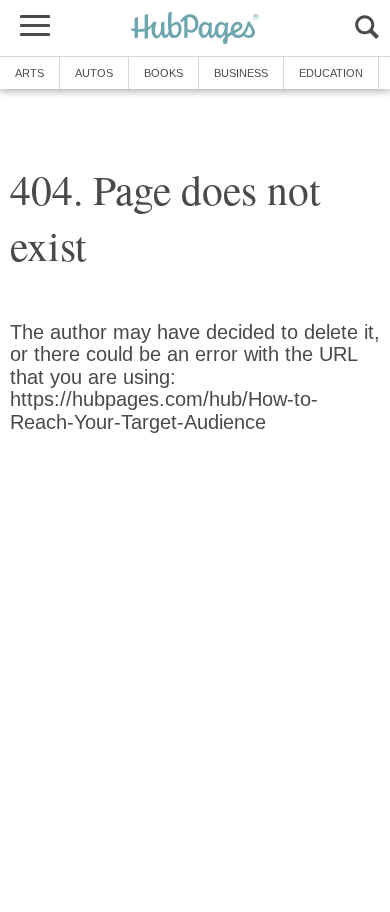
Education (331, 73)
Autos (94, 73)
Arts (29, 73)
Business (241, 73)
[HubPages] (195, 29)
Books (163, 73)
